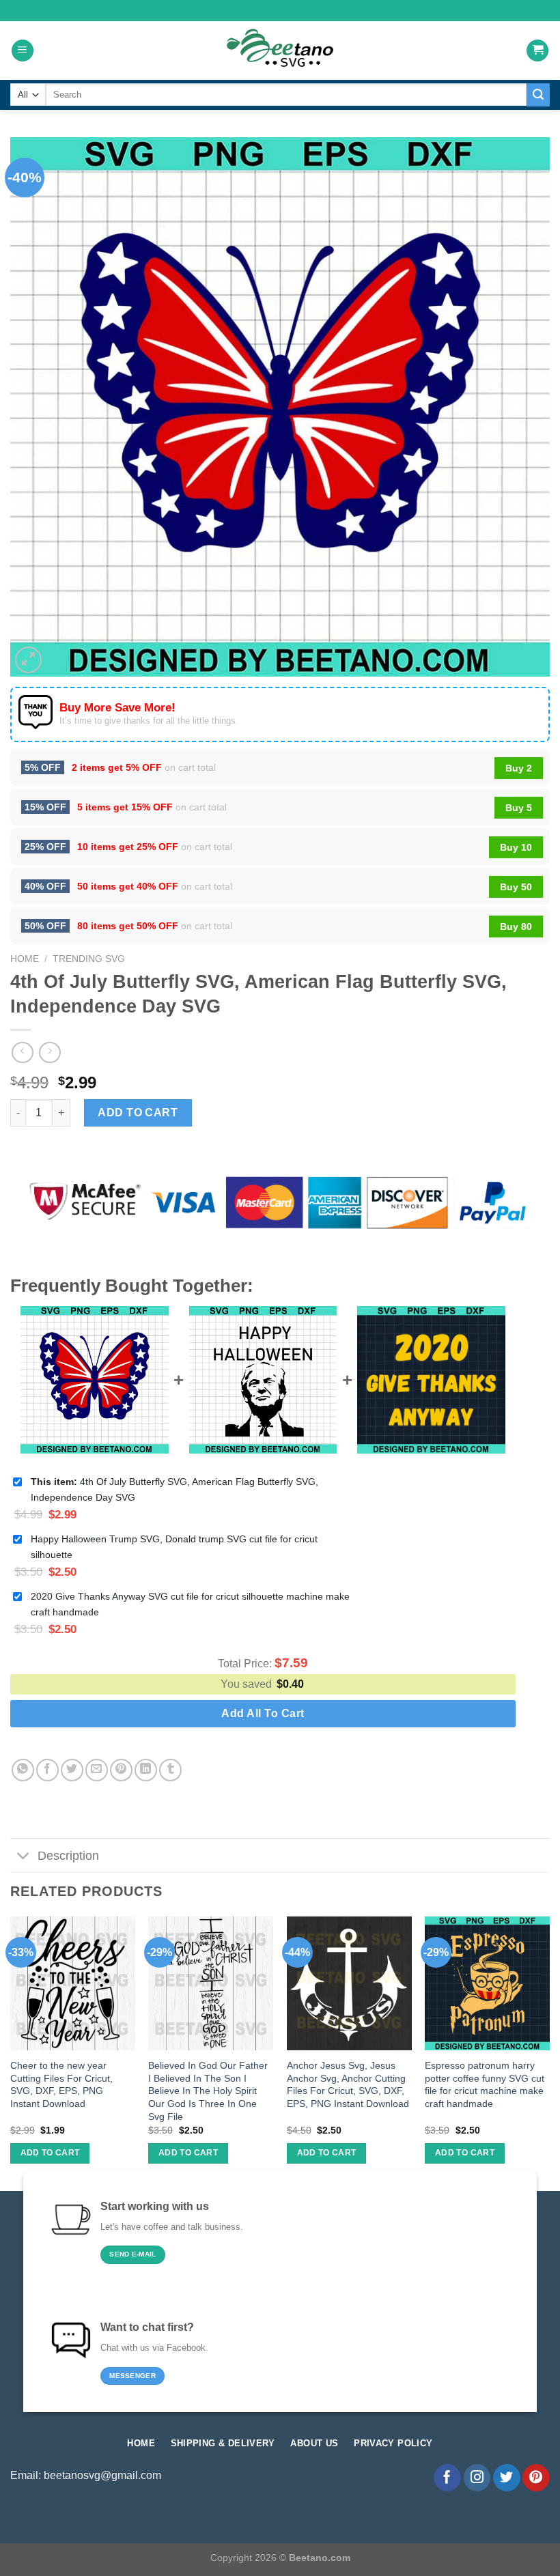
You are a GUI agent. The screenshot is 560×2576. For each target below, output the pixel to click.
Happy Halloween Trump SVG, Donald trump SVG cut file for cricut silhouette (174, 1547)
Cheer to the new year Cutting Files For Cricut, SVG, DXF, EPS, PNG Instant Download (61, 2084)
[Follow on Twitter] (507, 2478)
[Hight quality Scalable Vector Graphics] (280, 51)
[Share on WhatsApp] (23, 1770)
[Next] (549, 2052)
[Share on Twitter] (72, 1770)
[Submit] (538, 95)
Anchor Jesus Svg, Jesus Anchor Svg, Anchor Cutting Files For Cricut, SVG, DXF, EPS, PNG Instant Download (348, 2084)
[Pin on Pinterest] (121, 1770)
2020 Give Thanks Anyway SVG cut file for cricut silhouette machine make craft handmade (190, 1604)
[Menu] (23, 51)
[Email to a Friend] (97, 1770)
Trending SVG (89, 959)
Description (68, 1856)
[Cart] (537, 51)
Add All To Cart (263, 1713)
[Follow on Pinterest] (536, 2478)
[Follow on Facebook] (447, 2478)
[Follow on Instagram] (477, 2478)
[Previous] (11, 2052)
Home (25, 959)
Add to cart (138, 1113)
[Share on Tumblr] (170, 1770)
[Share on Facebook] (47, 1770)
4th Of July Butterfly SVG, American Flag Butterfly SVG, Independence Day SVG (174, 1489)
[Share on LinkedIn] (146, 1770)
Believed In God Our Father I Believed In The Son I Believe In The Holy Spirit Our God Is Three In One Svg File (208, 2091)
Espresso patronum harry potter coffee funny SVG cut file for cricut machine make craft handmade (485, 2084)
